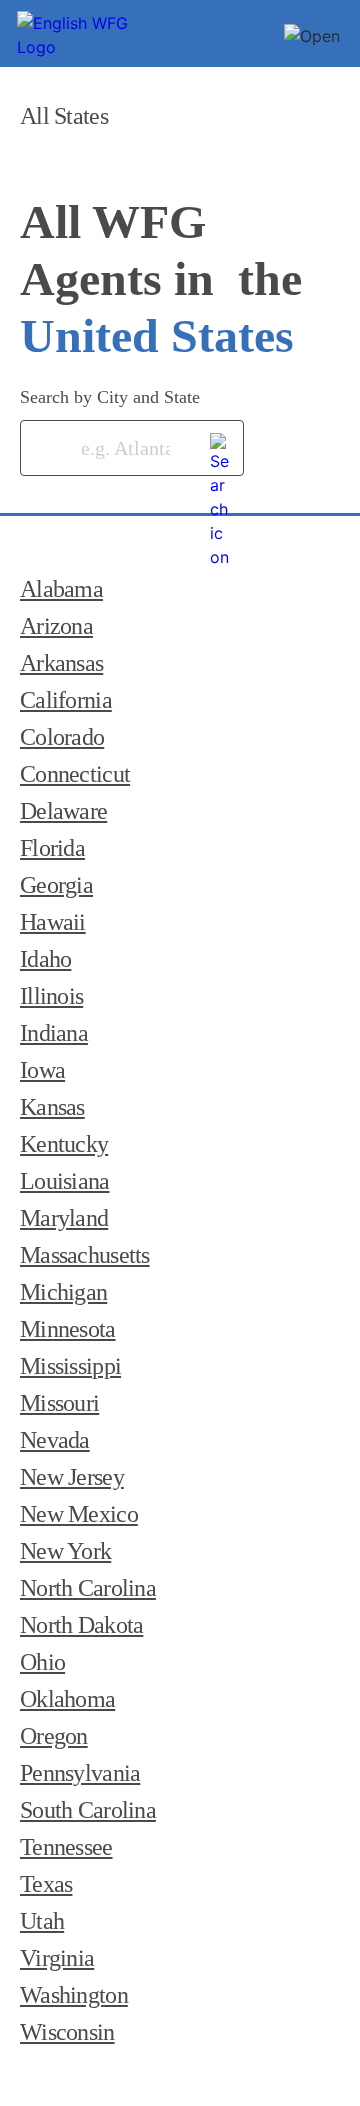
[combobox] (103, 448)
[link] (221, 444)
